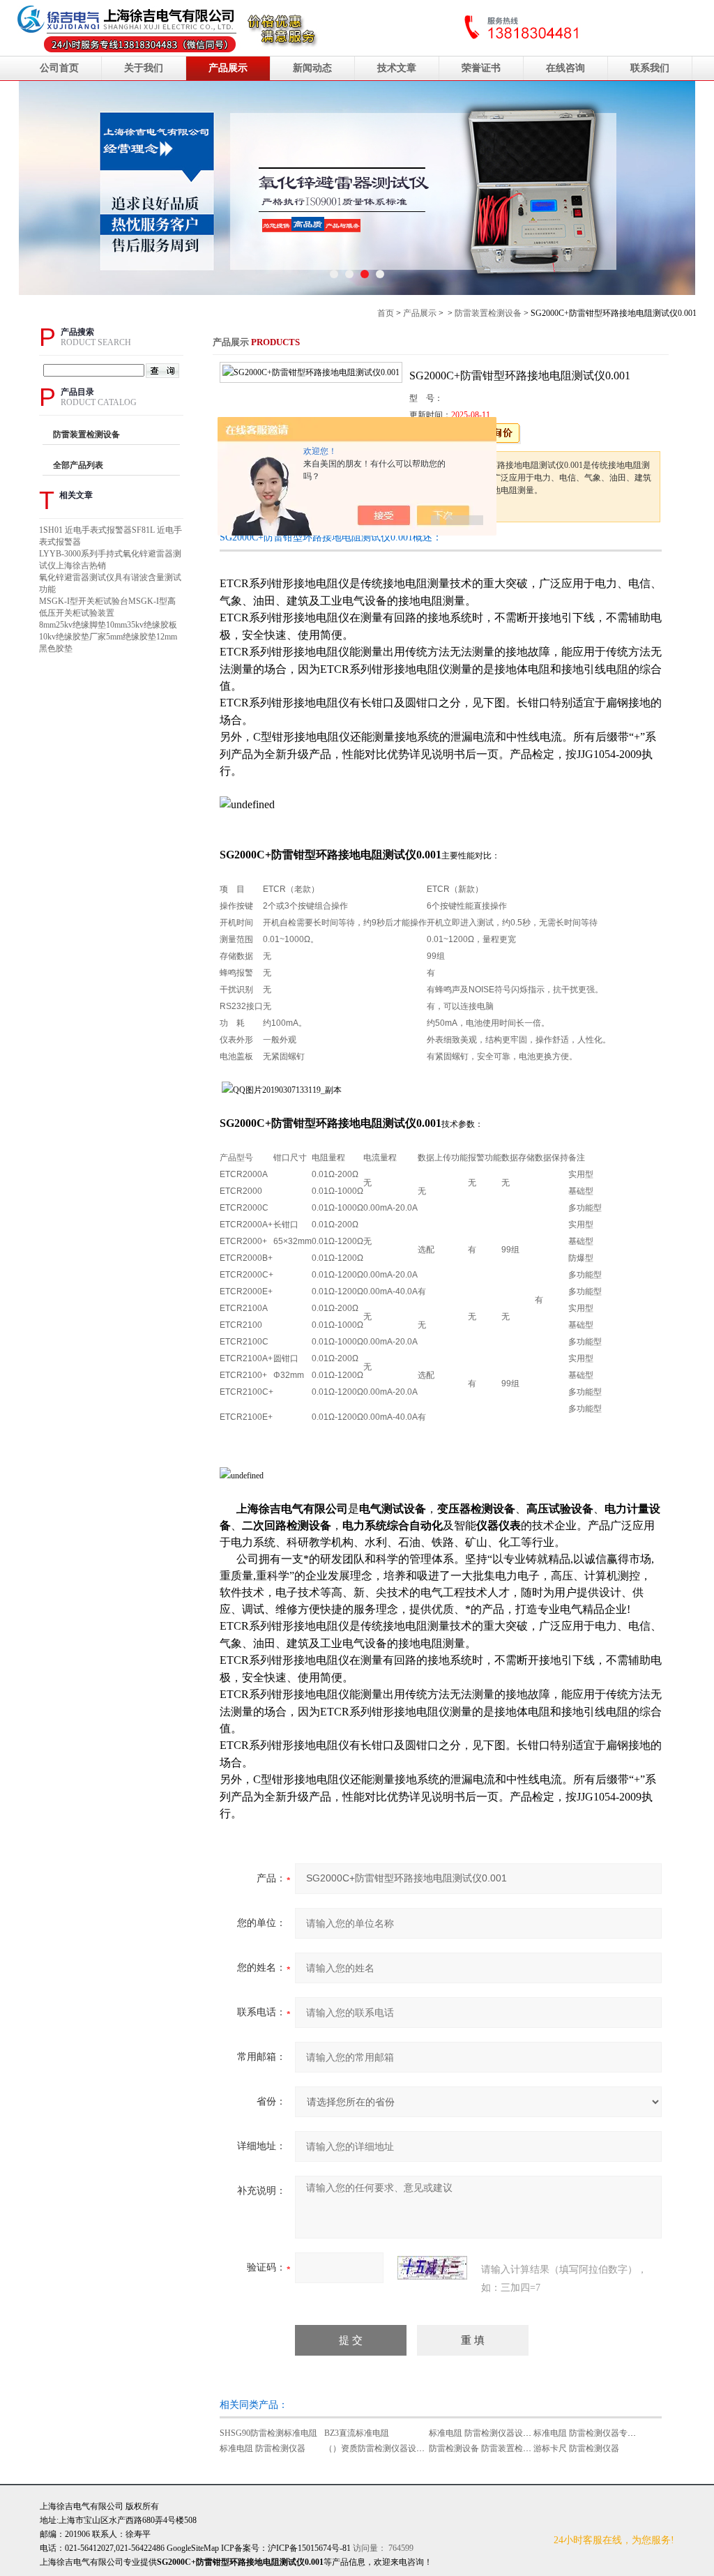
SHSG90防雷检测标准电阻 (268, 2433)
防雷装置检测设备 (488, 313)
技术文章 (397, 68)
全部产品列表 (78, 465)
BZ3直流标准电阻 (357, 2433)
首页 (386, 313)
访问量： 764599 (341, 2548)
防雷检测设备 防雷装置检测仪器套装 (497, 2448)
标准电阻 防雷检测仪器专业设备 (593, 2433)
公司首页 (59, 68)
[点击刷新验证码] (432, 2268)
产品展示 (228, 68)
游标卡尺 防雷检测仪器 (576, 2448)
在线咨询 (565, 68)
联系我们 (650, 68)
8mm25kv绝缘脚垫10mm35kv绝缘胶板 (108, 625)
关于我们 (144, 68)
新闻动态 (312, 68)
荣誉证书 (481, 68)
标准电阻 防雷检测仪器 (263, 2448)
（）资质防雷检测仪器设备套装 (383, 2448)
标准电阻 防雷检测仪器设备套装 (488, 2433)
